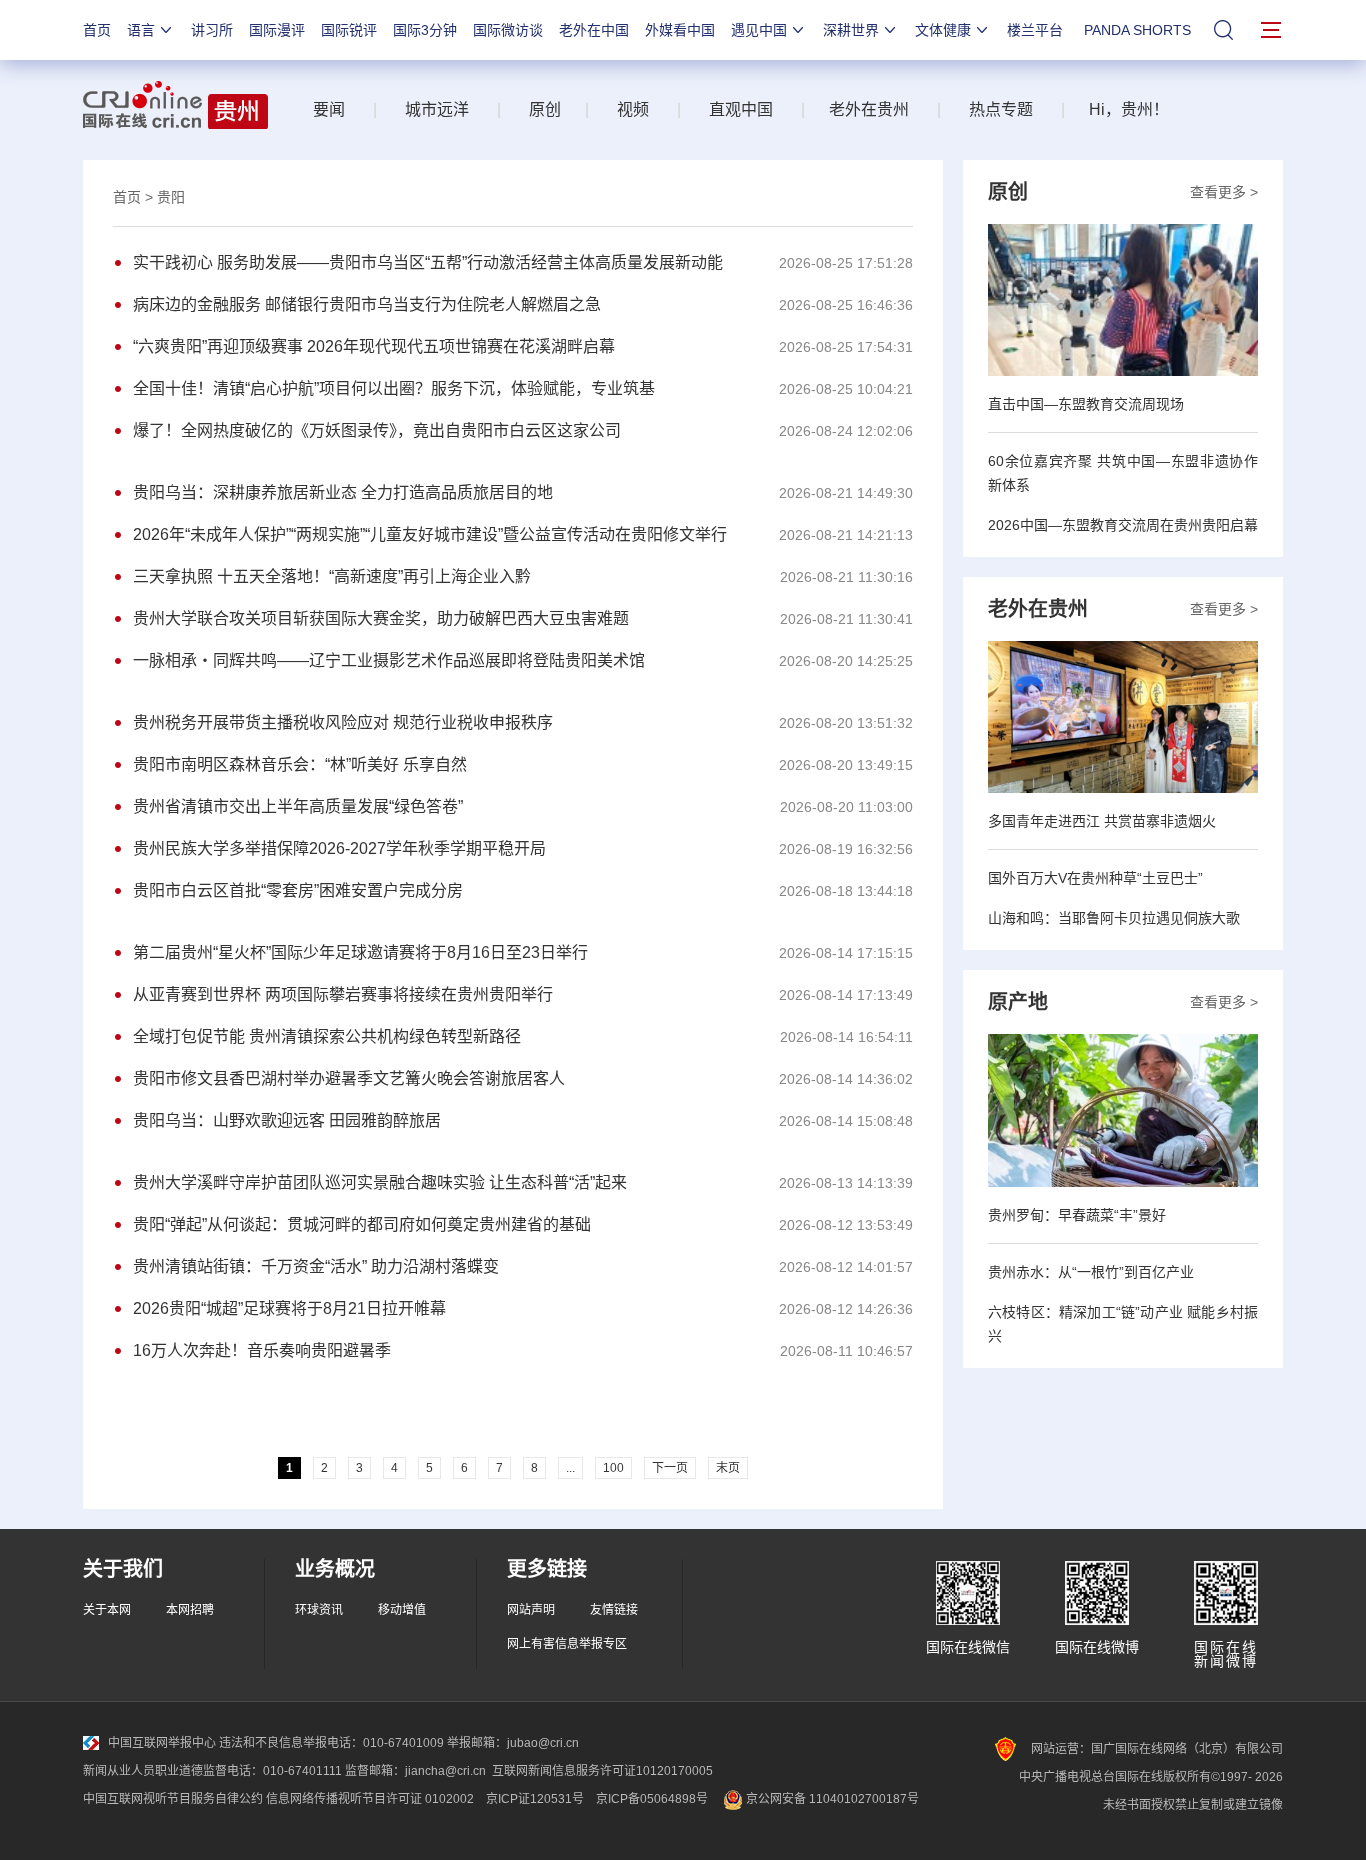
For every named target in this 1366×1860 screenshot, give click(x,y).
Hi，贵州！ (1129, 109)
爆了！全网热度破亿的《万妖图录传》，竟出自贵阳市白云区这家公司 (377, 430)
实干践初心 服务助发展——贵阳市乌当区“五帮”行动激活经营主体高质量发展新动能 (428, 262)
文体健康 (943, 30)
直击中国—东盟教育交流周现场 (1086, 404)
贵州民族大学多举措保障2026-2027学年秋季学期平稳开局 (339, 848)
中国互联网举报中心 (162, 1743)
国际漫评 (277, 30)
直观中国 (741, 109)
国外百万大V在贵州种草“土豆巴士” (1095, 878)
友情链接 (614, 1610)
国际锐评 (349, 30)
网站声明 (531, 1610)
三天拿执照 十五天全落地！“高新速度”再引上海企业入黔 (332, 576)
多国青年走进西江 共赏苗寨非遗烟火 (1102, 821)
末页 (728, 1468)
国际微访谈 (508, 30)
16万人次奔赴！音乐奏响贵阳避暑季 (262, 1350)
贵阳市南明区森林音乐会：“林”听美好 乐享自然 (300, 764)
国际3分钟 (425, 30)
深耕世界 (851, 30)
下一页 (670, 1468)
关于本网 (107, 1610)
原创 (545, 109)
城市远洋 (429, 109)
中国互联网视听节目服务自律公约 (173, 1799)
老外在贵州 (869, 109)
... (570, 1468)
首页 (97, 30)
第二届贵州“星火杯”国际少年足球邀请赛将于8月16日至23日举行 (360, 952)
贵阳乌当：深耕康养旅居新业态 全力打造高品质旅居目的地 (343, 492)
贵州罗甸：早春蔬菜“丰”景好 (1077, 1215)
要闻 (329, 109)
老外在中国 (594, 30)
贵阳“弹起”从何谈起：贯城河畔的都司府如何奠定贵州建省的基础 (362, 1224)
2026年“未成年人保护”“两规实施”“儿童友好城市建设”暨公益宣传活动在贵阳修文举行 (430, 534)
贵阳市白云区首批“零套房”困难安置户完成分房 (298, 890)
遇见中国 (759, 30)
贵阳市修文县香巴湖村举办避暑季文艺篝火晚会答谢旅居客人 (349, 1078)
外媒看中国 (680, 30)
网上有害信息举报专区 (567, 1644)
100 (613, 1468)
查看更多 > (1224, 192)
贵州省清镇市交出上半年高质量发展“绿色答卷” (298, 806)
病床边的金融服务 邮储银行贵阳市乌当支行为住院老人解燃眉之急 (367, 304)
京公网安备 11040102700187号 (831, 1799)
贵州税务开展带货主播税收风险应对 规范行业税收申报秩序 (343, 722)
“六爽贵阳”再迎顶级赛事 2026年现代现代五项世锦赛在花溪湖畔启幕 (374, 346)
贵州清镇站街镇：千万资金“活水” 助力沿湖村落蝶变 (316, 1266)
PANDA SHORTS (1137, 30)
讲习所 (212, 30)
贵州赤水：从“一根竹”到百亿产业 (1091, 1272)
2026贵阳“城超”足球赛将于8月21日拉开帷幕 (289, 1308)
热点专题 (1001, 109)
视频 (633, 109)
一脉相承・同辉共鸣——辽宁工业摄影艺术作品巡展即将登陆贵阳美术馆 (389, 660)
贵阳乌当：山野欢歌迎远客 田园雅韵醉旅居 (287, 1120)
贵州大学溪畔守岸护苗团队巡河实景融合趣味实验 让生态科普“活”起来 (380, 1182)
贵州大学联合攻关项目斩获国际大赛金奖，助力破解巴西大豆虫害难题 (381, 618)
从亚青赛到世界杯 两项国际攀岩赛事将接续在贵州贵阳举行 (343, 994)
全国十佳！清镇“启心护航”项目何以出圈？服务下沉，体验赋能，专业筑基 (394, 388)
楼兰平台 (1035, 30)
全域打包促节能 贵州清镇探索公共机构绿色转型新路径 (327, 1036)
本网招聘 (190, 1610)
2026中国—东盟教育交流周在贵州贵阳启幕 (1123, 525)
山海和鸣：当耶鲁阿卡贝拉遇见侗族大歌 (1114, 918)
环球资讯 (319, 1610)
